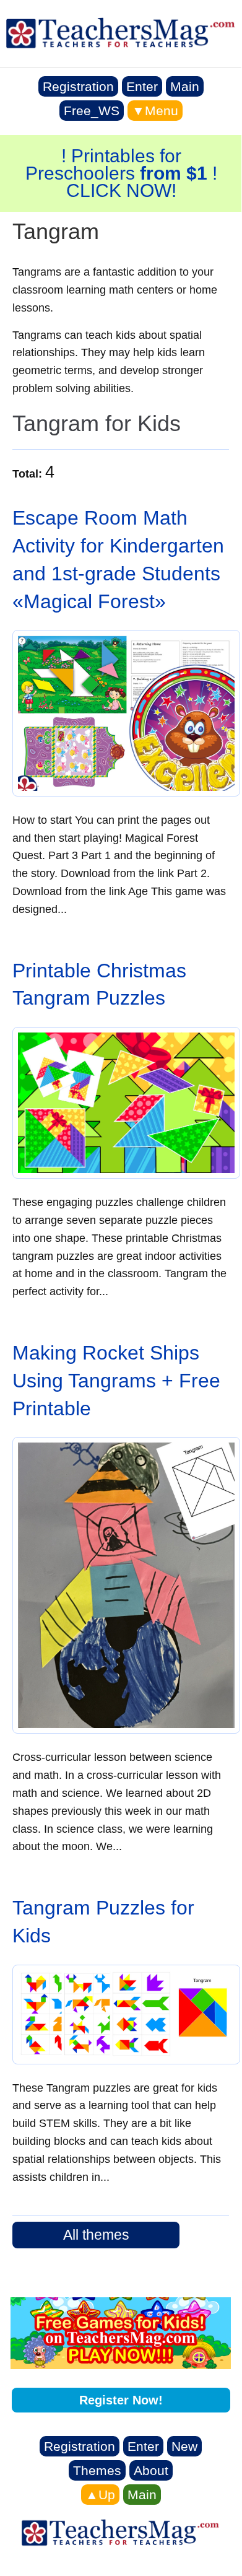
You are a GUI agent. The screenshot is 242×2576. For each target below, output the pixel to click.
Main (185, 86)
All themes (96, 2235)
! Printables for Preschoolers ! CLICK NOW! (121, 173)
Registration (78, 86)
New (184, 2446)
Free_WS (92, 111)
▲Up (100, 2495)
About (151, 2470)
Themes (97, 2470)
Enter (142, 86)
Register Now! (121, 2400)
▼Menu (155, 111)
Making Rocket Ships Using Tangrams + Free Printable (116, 1381)
